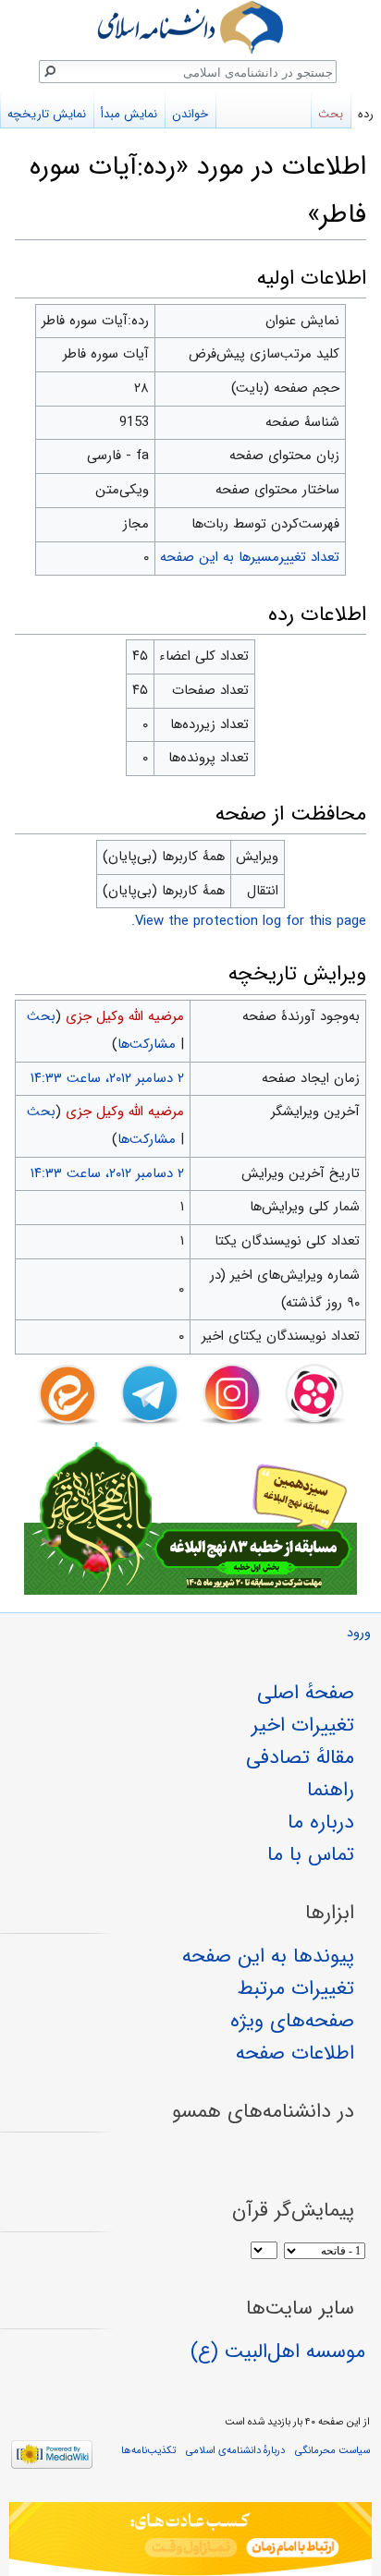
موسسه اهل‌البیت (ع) (278, 2351)
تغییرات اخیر (303, 1725)
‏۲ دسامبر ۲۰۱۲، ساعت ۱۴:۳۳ (107, 1078)
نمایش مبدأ (129, 114)
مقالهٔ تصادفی (300, 1757)
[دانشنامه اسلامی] (190, 27)
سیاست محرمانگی (332, 2450)
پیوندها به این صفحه (268, 1956)
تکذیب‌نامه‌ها (148, 2450)
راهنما (331, 1790)
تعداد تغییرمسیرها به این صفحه (250, 557)
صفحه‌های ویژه (292, 2021)
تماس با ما (311, 1854)
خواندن (190, 114)
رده (366, 114)
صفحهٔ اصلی (306, 1693)
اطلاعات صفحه (295, 2053)
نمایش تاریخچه (47, 114)
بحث (41, 1016)
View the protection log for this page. (249, 921)
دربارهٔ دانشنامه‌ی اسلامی (235, 2450)
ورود (359, 1633)
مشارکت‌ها (147, 1044)
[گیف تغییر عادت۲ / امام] (190, 2539)
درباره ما (321, 1822)
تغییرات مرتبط (296, 1988)
